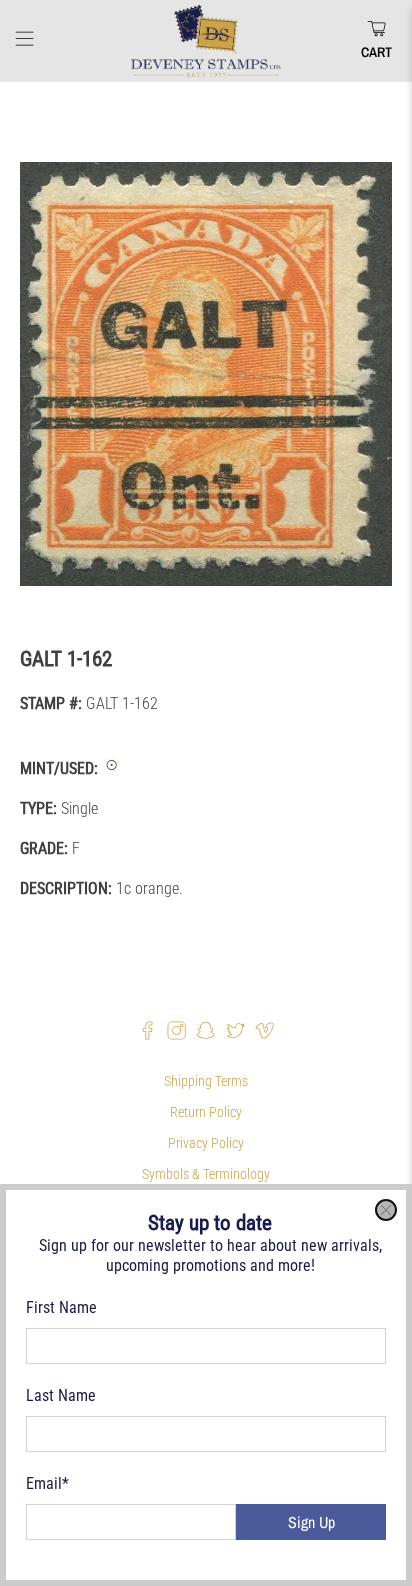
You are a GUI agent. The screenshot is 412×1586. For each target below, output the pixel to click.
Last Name (61, 1395)
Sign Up (311, 1522)
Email (47, 1483)
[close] (386, 1210)
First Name (61, 1307)
